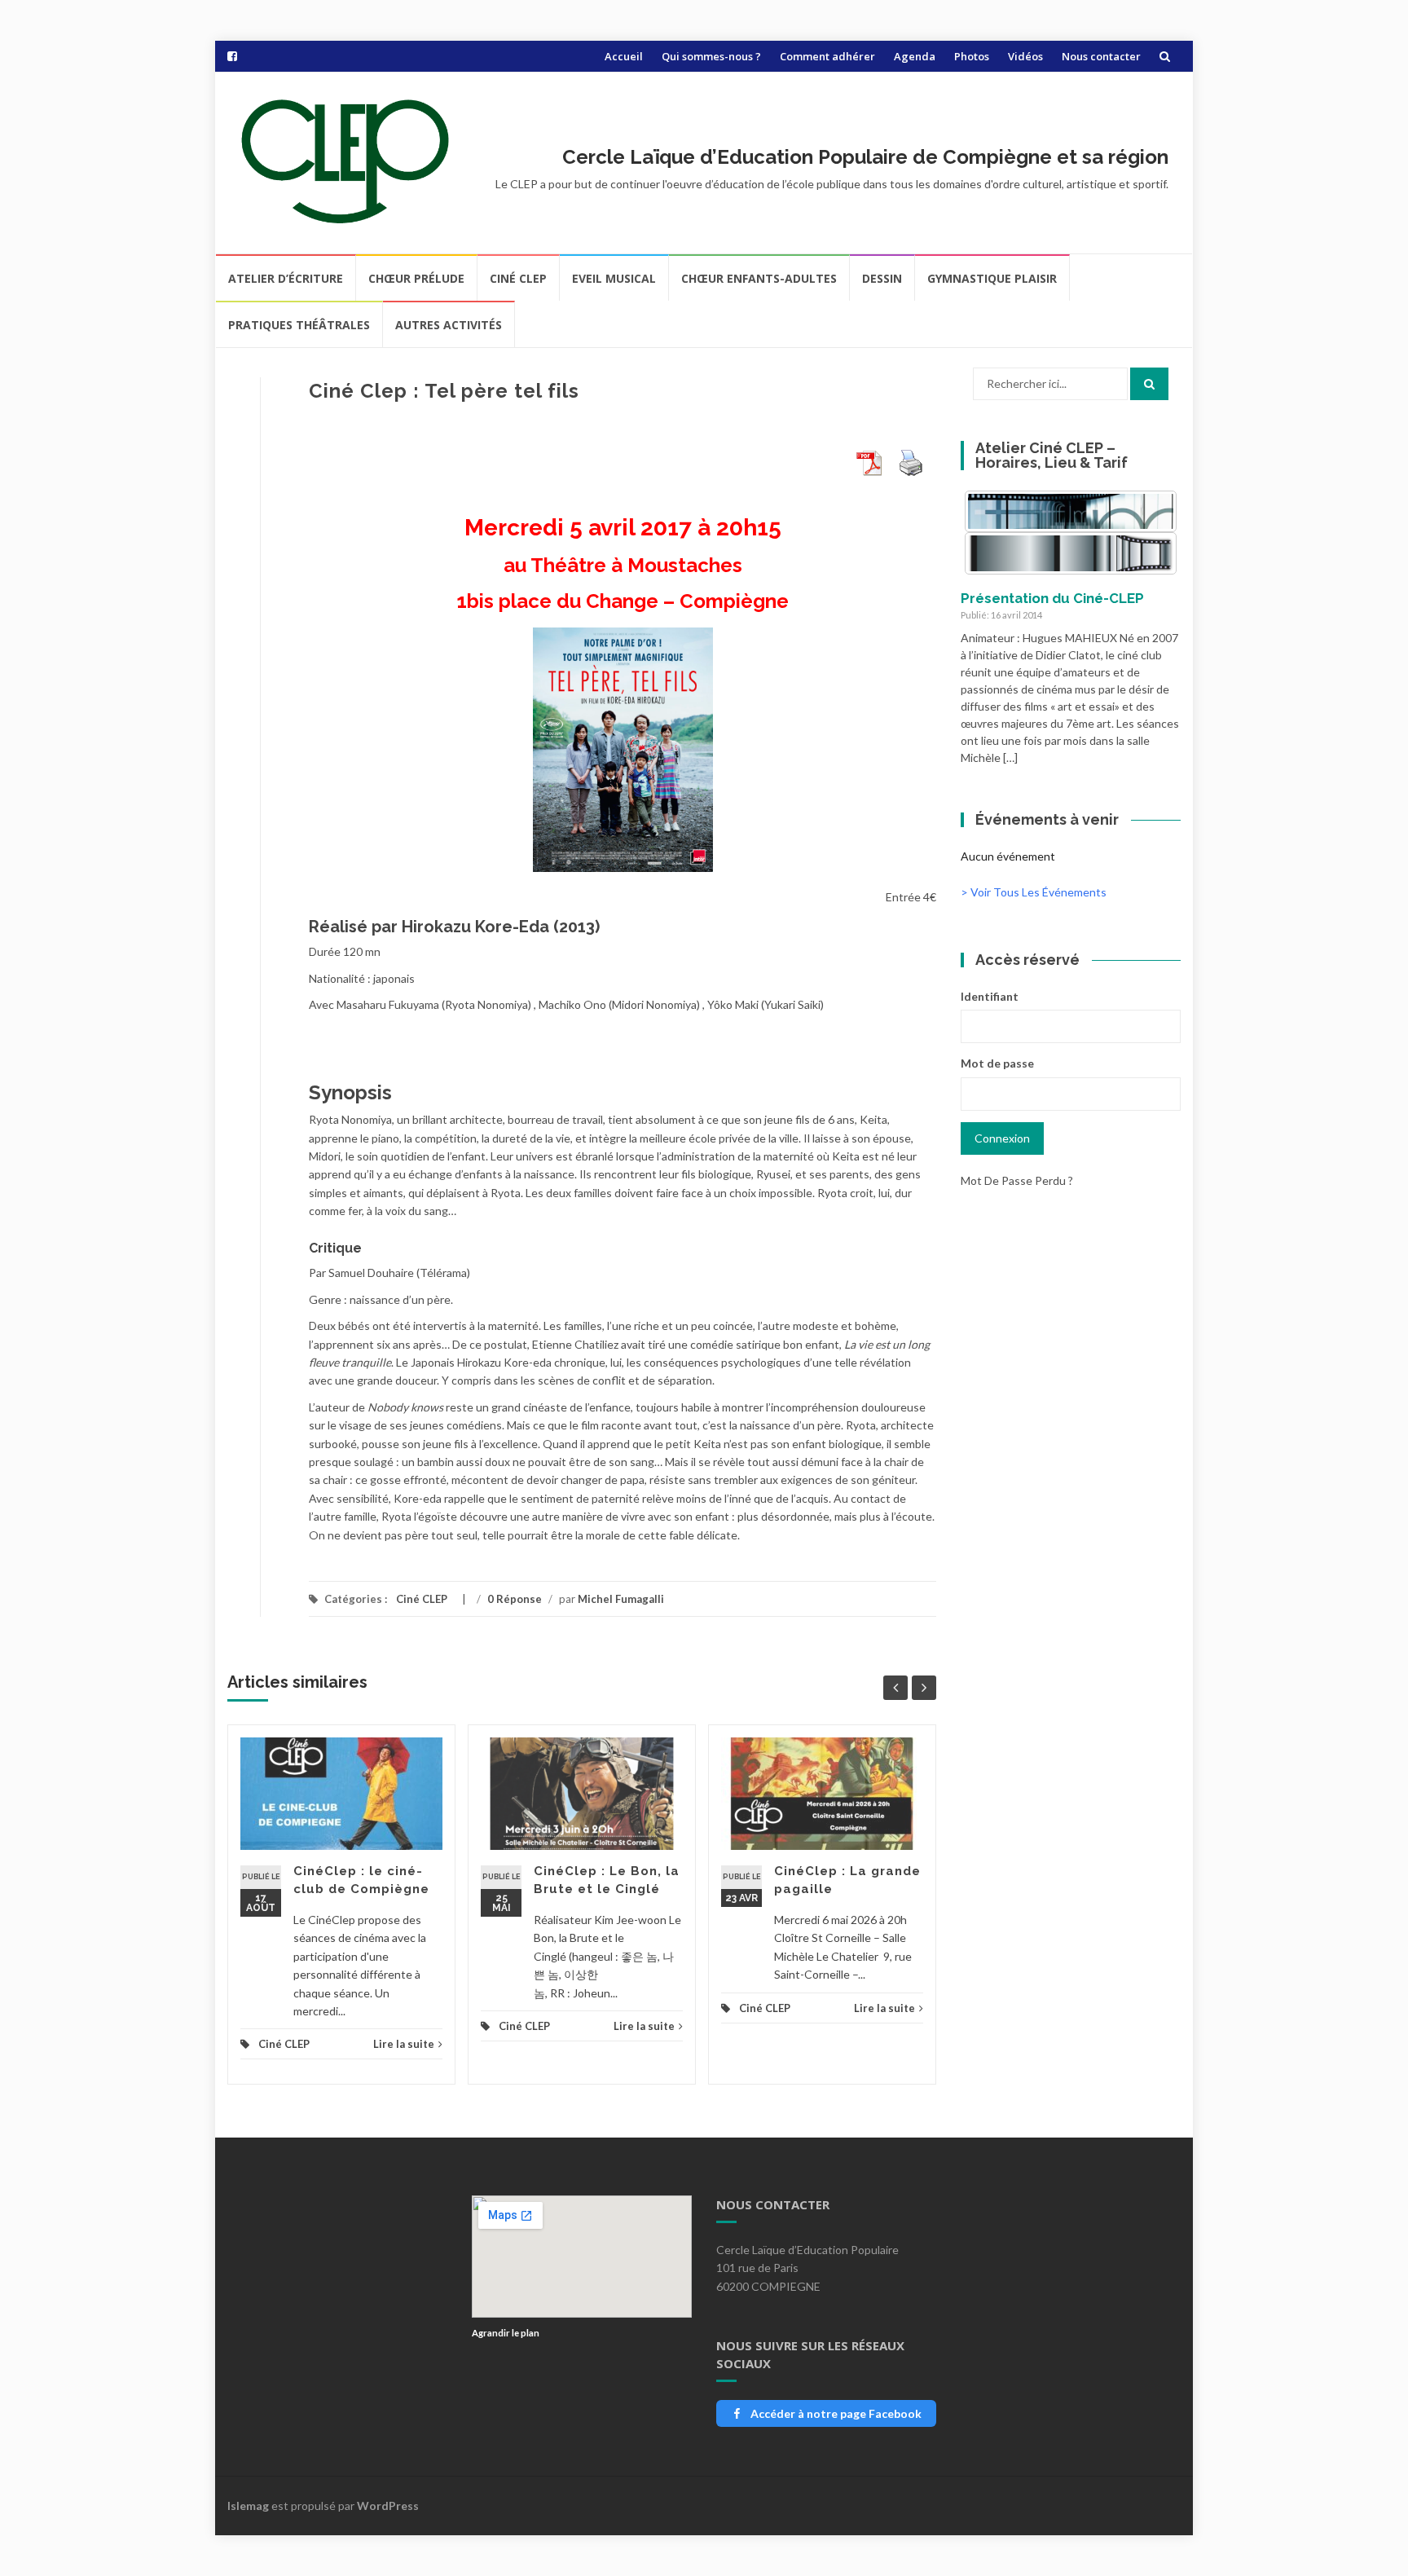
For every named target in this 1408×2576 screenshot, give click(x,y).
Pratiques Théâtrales (299, 325)
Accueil (624, 56)
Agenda (915, 56)
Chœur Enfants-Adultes (759, 278)
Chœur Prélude (416, 278)
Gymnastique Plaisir (992, 278)
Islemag (248, 2506)
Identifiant (990, 996)
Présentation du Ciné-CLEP (1052, 598)
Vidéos (1025, 56)
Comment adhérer (827, 56)
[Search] (1149, 384)
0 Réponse (515, 1599)
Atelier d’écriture (286, 278)
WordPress (388, 2506)
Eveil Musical (614, 278)
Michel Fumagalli (621, 1599)
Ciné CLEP (518, 278)
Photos (972, 56)
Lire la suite (404, 2044)
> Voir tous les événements (1034, 892)
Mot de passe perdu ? (1017, 1180)
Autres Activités (449, 325)
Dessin (882, 278)
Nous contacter (1101, 56)
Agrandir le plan (506, 2333)
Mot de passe (997, 1063)
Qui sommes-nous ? (711, 56)
